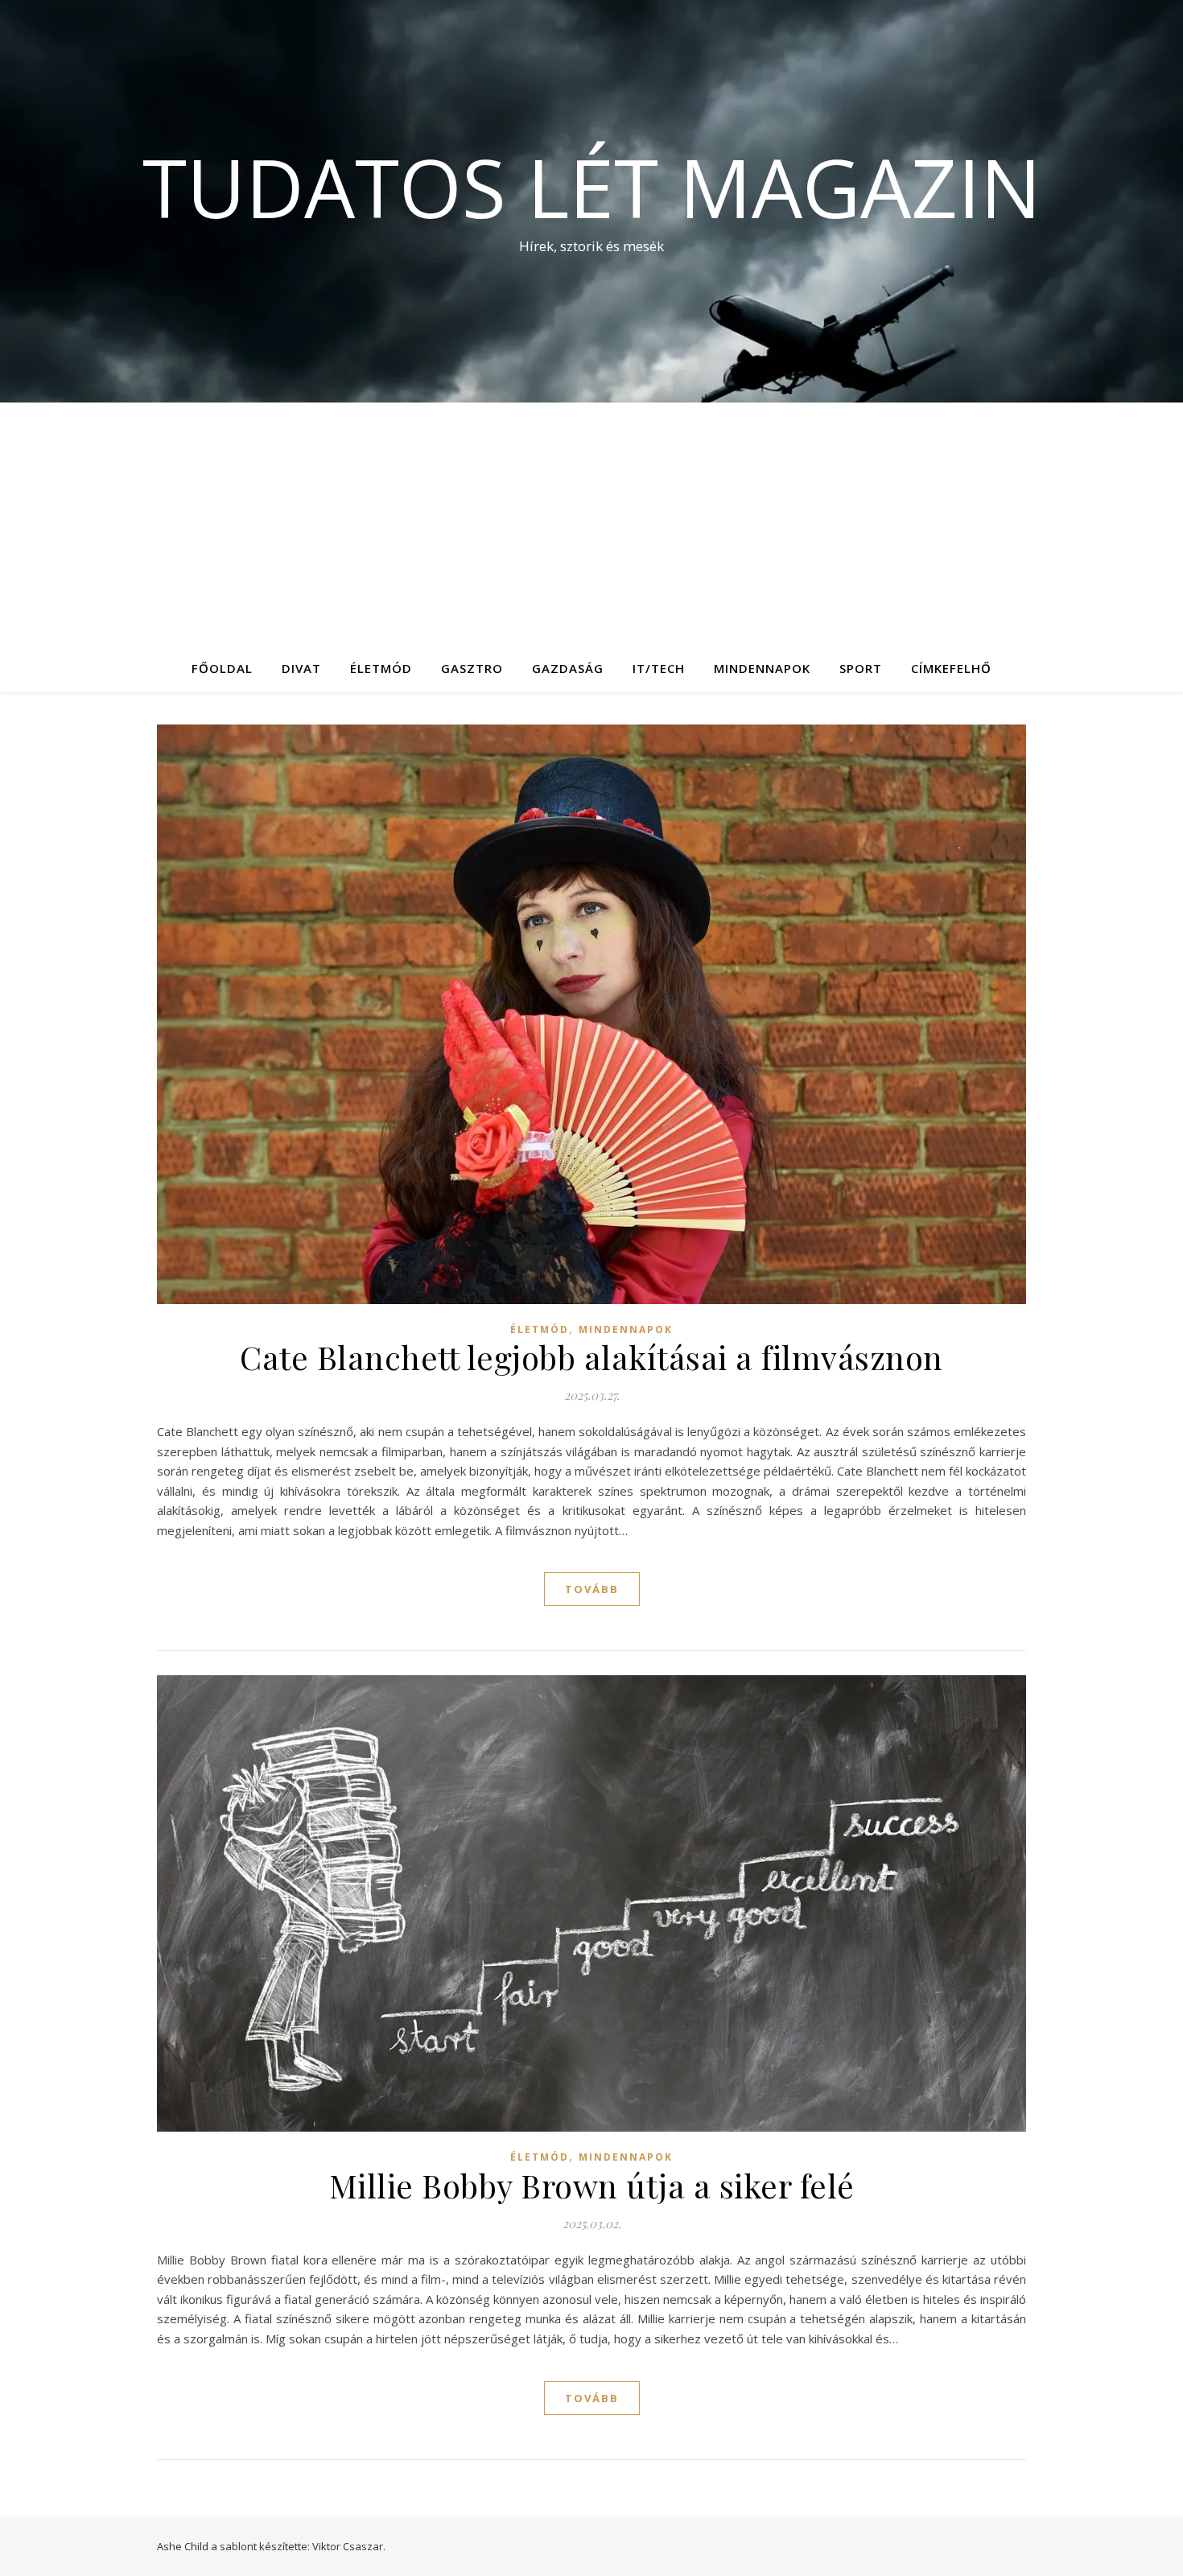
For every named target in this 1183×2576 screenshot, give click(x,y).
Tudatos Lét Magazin (592, 187)
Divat (301, 668)
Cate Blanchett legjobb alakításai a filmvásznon (591, 1357)
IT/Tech (659, 668)
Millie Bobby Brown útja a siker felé (592, 2185)
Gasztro (472, 668)
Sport (861, 668)
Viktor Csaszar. (349, 2546)
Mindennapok (762, 668)
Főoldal (222, 668)
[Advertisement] (591, 523)
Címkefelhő (951, 668)
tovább (592, 1589)
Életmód (381, 668)
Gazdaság (568, 668)
